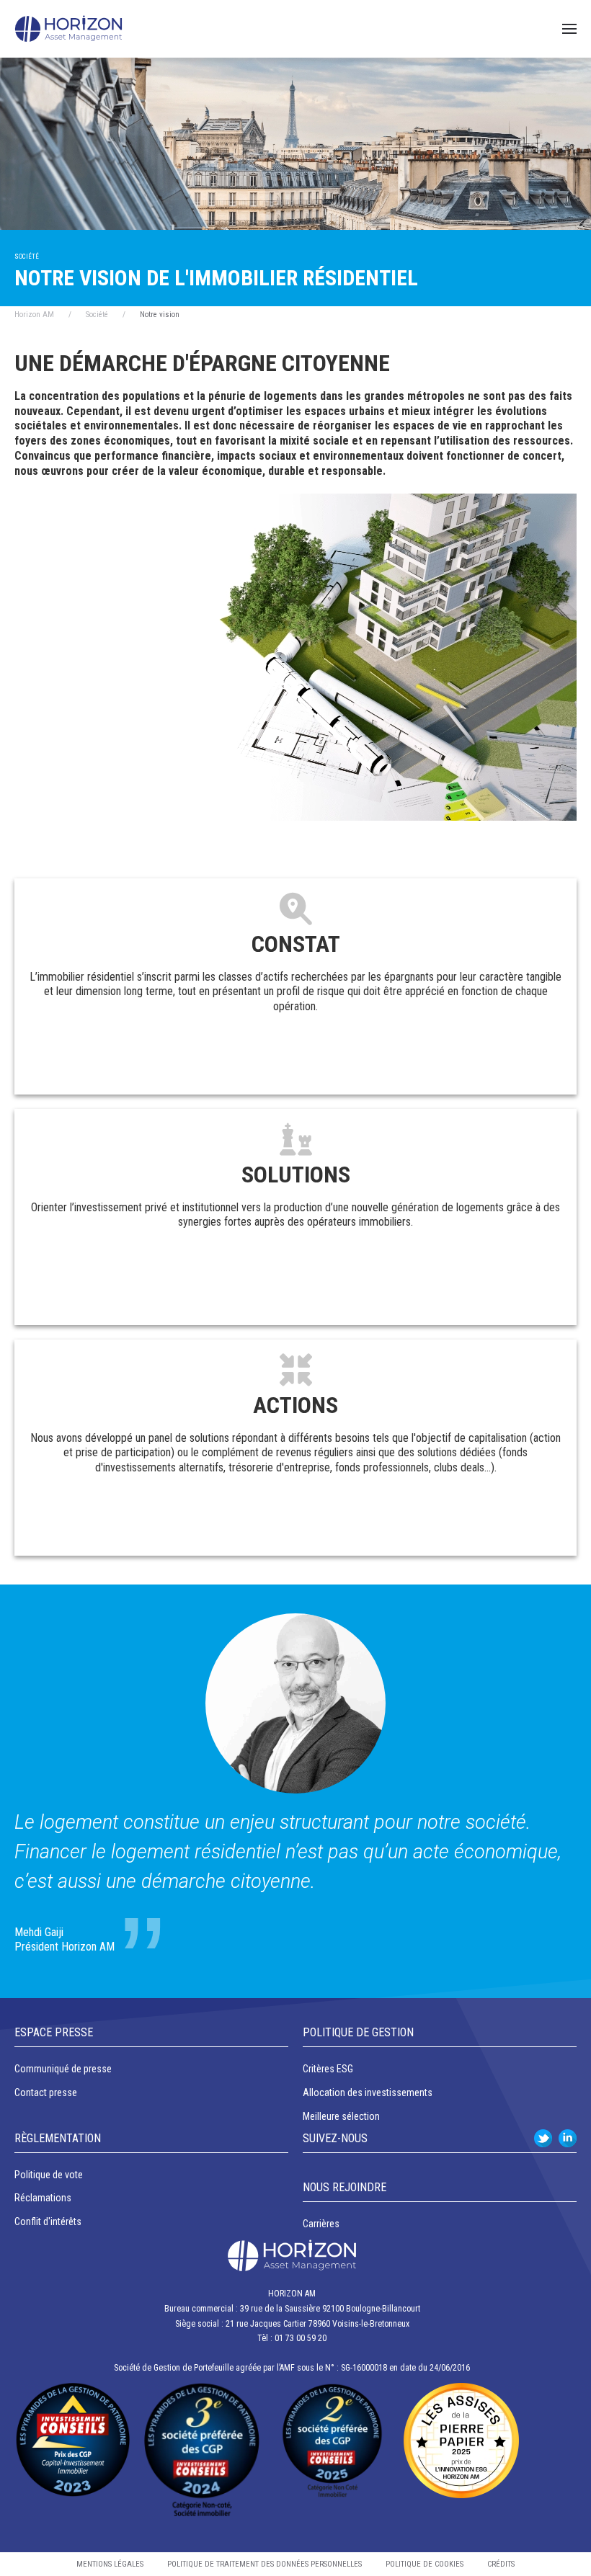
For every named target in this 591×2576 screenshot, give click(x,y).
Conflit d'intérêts (48, 2221)
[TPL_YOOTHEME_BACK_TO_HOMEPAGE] (68, 29)
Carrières (321, 2224)
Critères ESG (328, 2069)
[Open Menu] (569, 29)
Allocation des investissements (368, 2093)
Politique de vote (49, 2175)
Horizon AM (34, 315)
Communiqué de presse (63, 2069)
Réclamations (43, 2198)
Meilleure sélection (341, 2116)
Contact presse (46, 2093)
